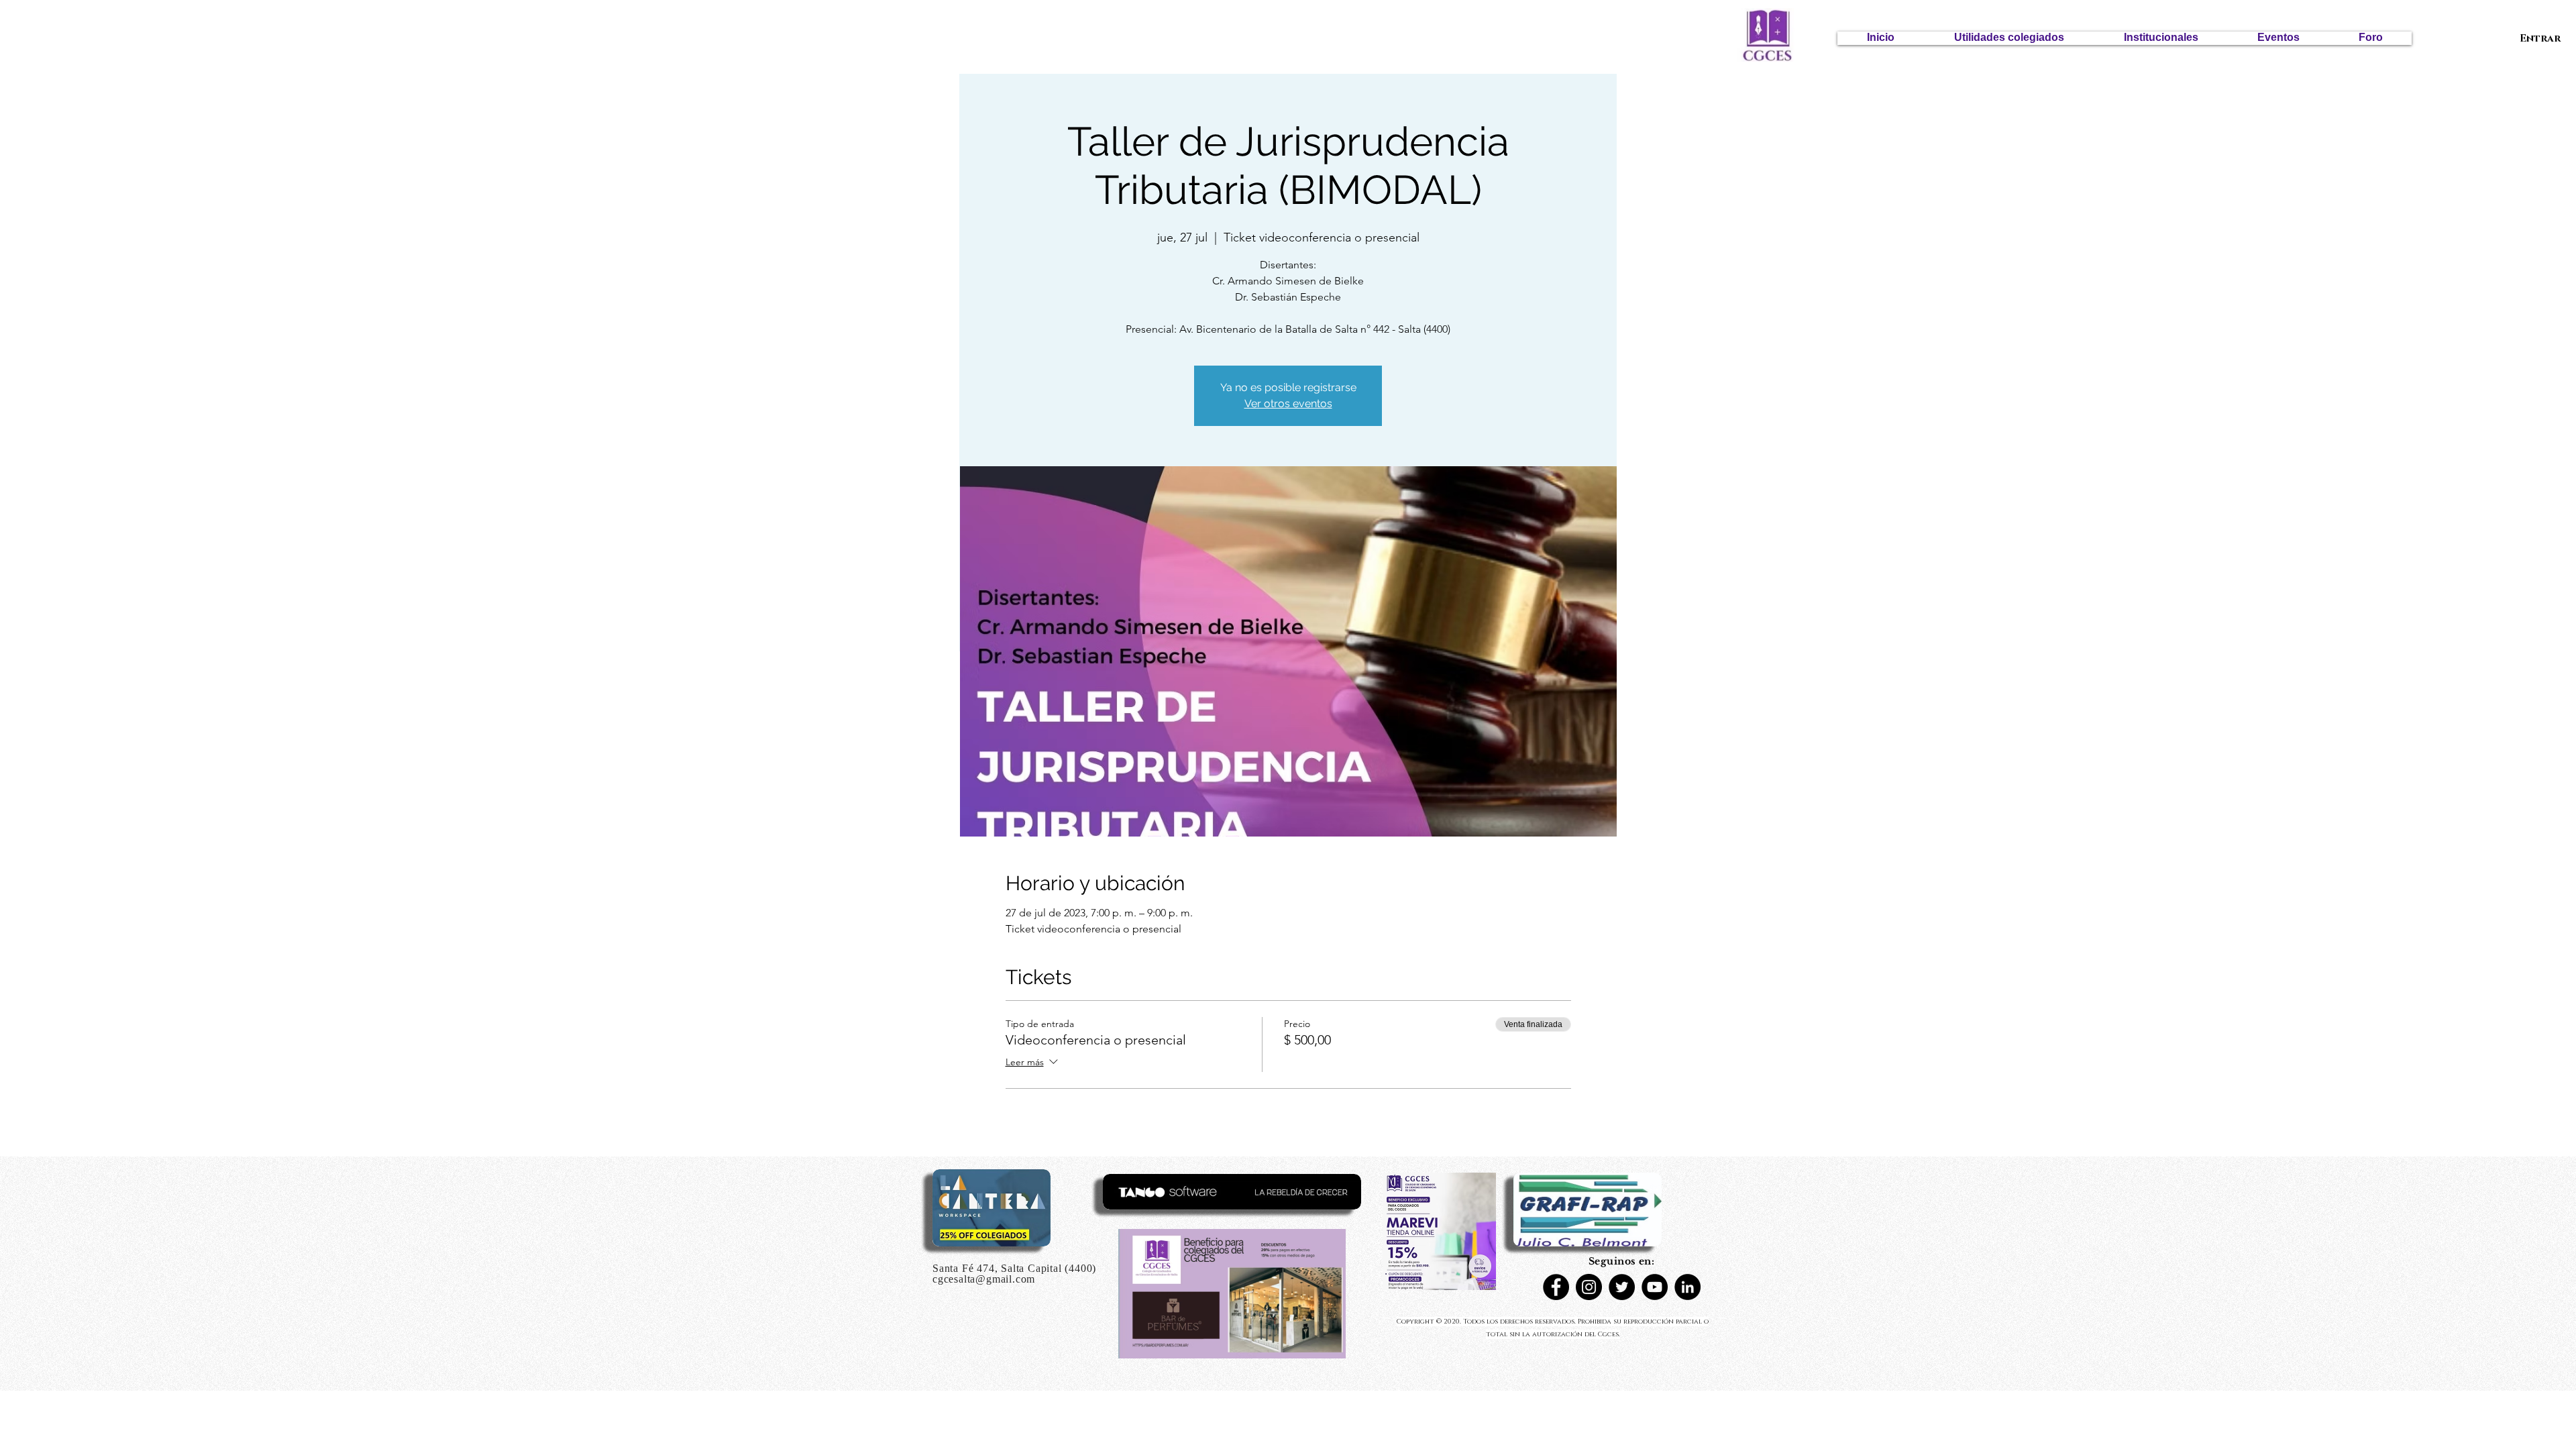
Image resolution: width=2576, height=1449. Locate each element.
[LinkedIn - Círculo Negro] (1687, 1287)
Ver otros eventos (1288, 404)
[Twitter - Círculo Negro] (1622, 1287)
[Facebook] (1556, 1287)
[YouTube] (1655, 1287)
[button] (2009, 38)
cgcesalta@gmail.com (984, 1279)
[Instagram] (1589, 1287)
